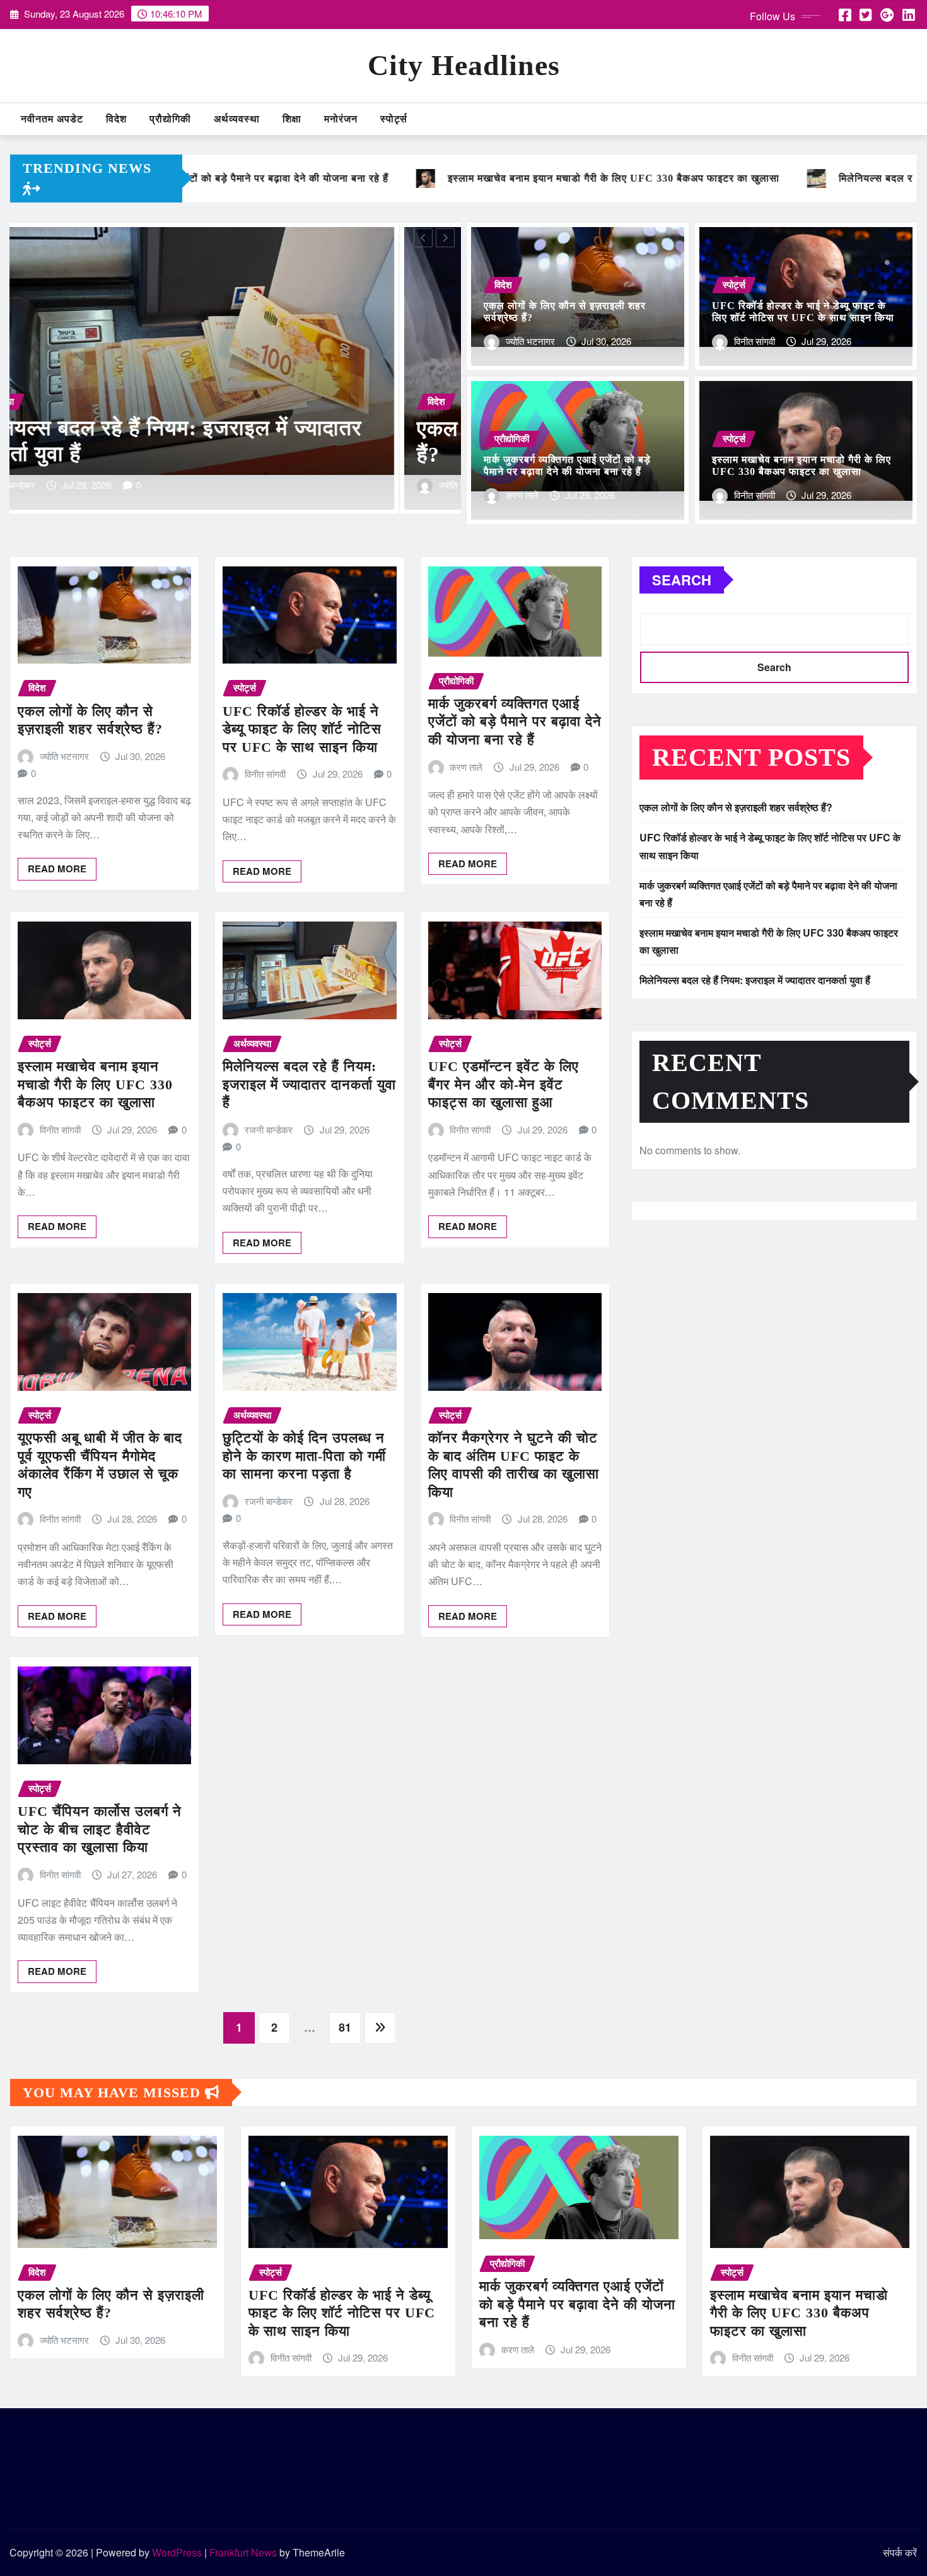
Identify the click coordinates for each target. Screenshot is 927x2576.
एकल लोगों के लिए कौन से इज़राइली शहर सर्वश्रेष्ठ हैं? (736, 807)
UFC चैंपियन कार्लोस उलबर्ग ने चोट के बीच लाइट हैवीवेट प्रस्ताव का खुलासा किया (100, 1829)
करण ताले (522, 495)
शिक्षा (292, 119)
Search (682, 580)
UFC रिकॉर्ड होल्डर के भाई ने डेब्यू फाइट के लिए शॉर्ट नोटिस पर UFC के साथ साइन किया (302, 729)
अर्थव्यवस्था (237, 119)
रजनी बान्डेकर (269, 1129)
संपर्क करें (900, 2552)
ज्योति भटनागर (530, 341)
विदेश (116, 119)
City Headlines (464, 65)
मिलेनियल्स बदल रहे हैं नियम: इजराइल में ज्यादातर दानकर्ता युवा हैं (309, 1084)
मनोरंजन (341, 119)
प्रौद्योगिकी (170, 119)
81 (345, 2027)
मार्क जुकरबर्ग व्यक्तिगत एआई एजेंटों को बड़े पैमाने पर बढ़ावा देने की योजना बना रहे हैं (515, 722)
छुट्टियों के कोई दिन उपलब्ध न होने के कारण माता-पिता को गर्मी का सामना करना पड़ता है (304, 1456)
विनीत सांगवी (75, 485)
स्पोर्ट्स (394, 119)
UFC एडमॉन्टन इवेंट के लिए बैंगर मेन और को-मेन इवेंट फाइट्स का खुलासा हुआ (504, 1084)
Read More (57, 869)
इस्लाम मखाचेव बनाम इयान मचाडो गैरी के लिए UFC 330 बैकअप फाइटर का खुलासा (95, 1084)
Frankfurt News (243, 2552)
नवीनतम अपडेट (52, 119)
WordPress (177, 2552)
